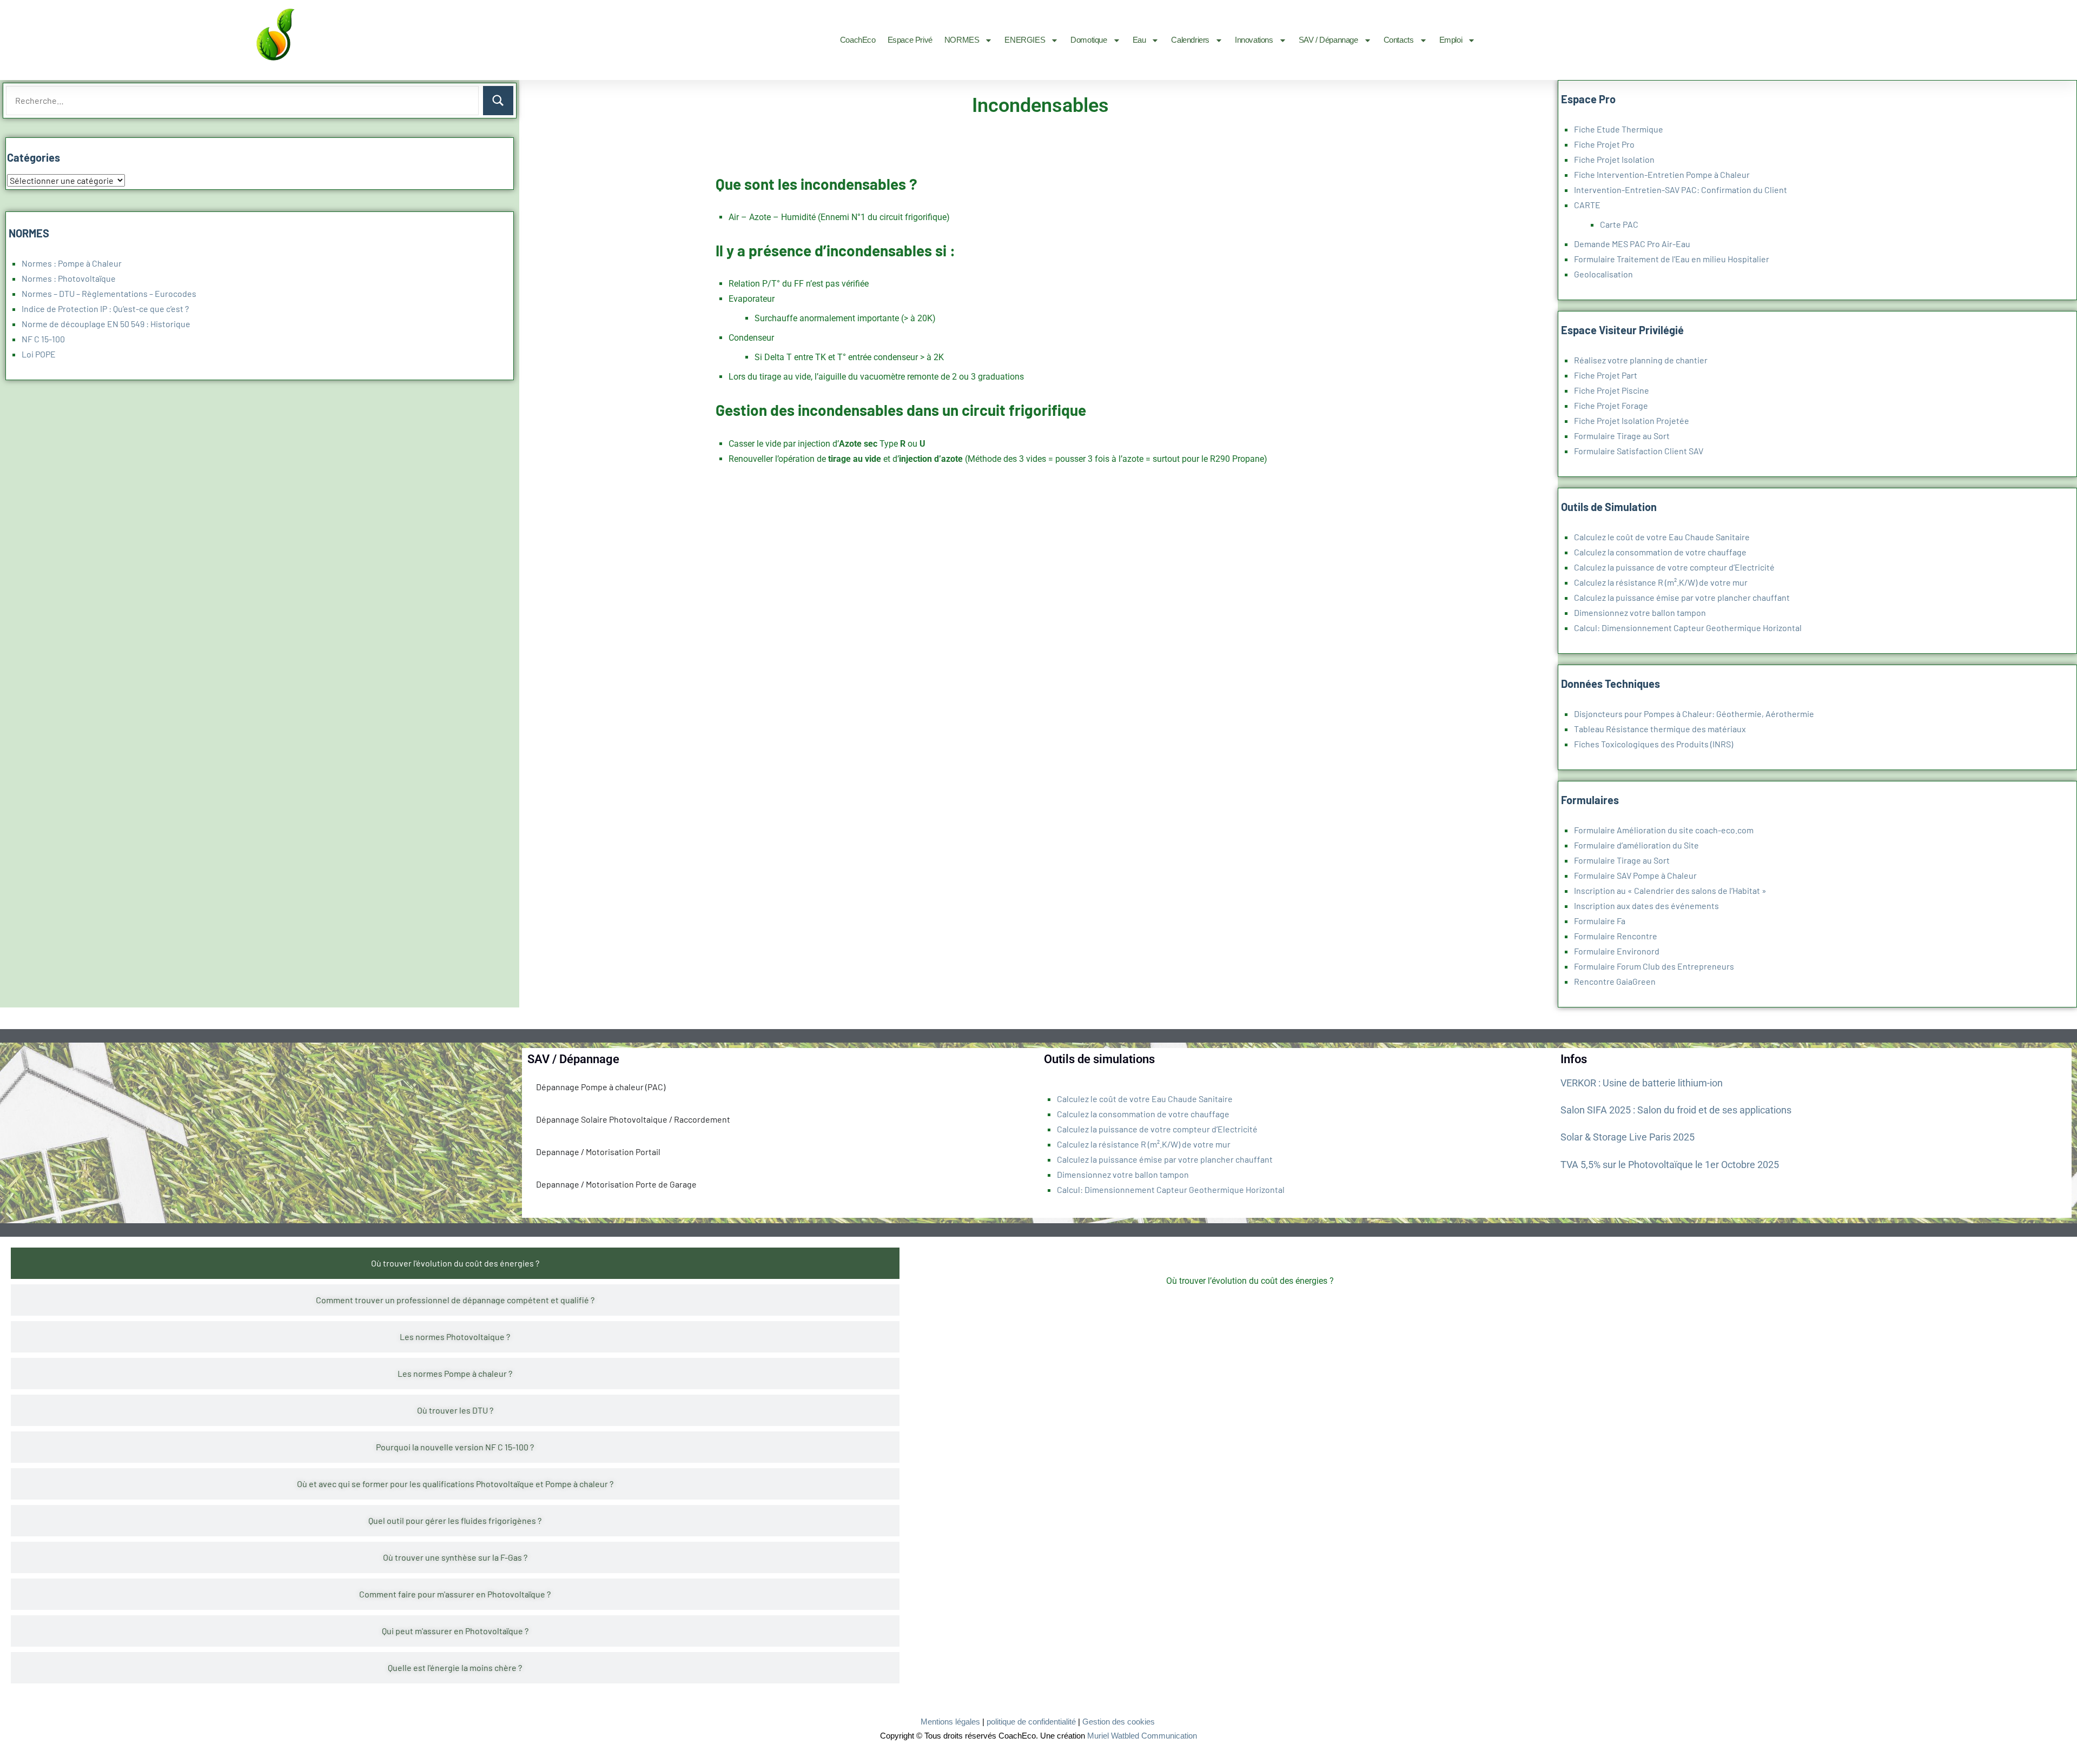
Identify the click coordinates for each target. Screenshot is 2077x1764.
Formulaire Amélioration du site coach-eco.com (1664, 830)
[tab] (455, 1263)
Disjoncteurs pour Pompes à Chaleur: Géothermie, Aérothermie (1694, 714)
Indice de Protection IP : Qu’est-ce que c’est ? (105, 309)
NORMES (962, 40)
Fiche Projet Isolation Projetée (1632, 420)
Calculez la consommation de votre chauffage (1660, 552)
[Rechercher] (498, 101)
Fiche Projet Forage (1611, 405)
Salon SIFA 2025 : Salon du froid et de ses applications (1676, 1110)
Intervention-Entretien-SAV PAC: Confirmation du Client (1681, 190)
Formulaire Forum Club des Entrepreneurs (1654, 966)
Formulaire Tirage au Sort (1622, 436)
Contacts (1399, 40)
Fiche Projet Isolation (1614, 159)
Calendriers (1190, 40)
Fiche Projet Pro (1604, 144)
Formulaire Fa (1600, 921)
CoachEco (858, 40)
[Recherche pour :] (242, 101)
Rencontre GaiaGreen (1615, 981)
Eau (1139, 40)
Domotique (1089, 40)
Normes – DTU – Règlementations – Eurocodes (109, 293)
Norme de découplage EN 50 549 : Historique (106, 324)
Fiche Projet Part (1606, 375)
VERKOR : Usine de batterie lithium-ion (1642, 1083)
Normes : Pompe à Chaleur (72, 263)
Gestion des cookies (1119, 1722)
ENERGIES (1025, 40)
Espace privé (910, 40)
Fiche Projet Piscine (1612, 390)
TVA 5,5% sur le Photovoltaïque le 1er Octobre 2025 (1670, 1165)
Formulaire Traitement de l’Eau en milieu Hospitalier (1672, 259)
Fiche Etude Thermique (1619, 129)
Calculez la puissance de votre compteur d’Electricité (1674, 567)
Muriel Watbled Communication (1142, 1736)
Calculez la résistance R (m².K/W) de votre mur (1661, 582)
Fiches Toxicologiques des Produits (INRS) (1653, 744)
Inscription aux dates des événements (1646, 906)
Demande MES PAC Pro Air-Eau (1632, 244)
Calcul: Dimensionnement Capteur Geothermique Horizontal (1688, 628)
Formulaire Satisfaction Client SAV (1639, 451)
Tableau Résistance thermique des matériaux (1660, 729)
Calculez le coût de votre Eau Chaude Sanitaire (1662, 537)
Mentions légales (950, 1722)
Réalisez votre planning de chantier (1641, 360)
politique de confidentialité (1031, 1722)
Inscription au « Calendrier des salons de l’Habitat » (1670, 890)
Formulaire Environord (1617, 951)
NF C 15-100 (43, 339)
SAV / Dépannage (1328, 40)
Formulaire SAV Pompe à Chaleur (1635, 875)
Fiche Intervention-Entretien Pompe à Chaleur (1662, 174)
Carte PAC (1619, 224)
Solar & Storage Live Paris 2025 (1628, 1137)
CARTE (1587, 205)
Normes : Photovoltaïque (69, 278)
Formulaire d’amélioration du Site (1636, 845)
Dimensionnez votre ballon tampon (1640, 612)
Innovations (1254, 40)
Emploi (1451, 40)
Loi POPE (39, 354)
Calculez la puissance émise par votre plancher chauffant (1682, 597)
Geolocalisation (1603, 274)
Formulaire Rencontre (1616, 936)
